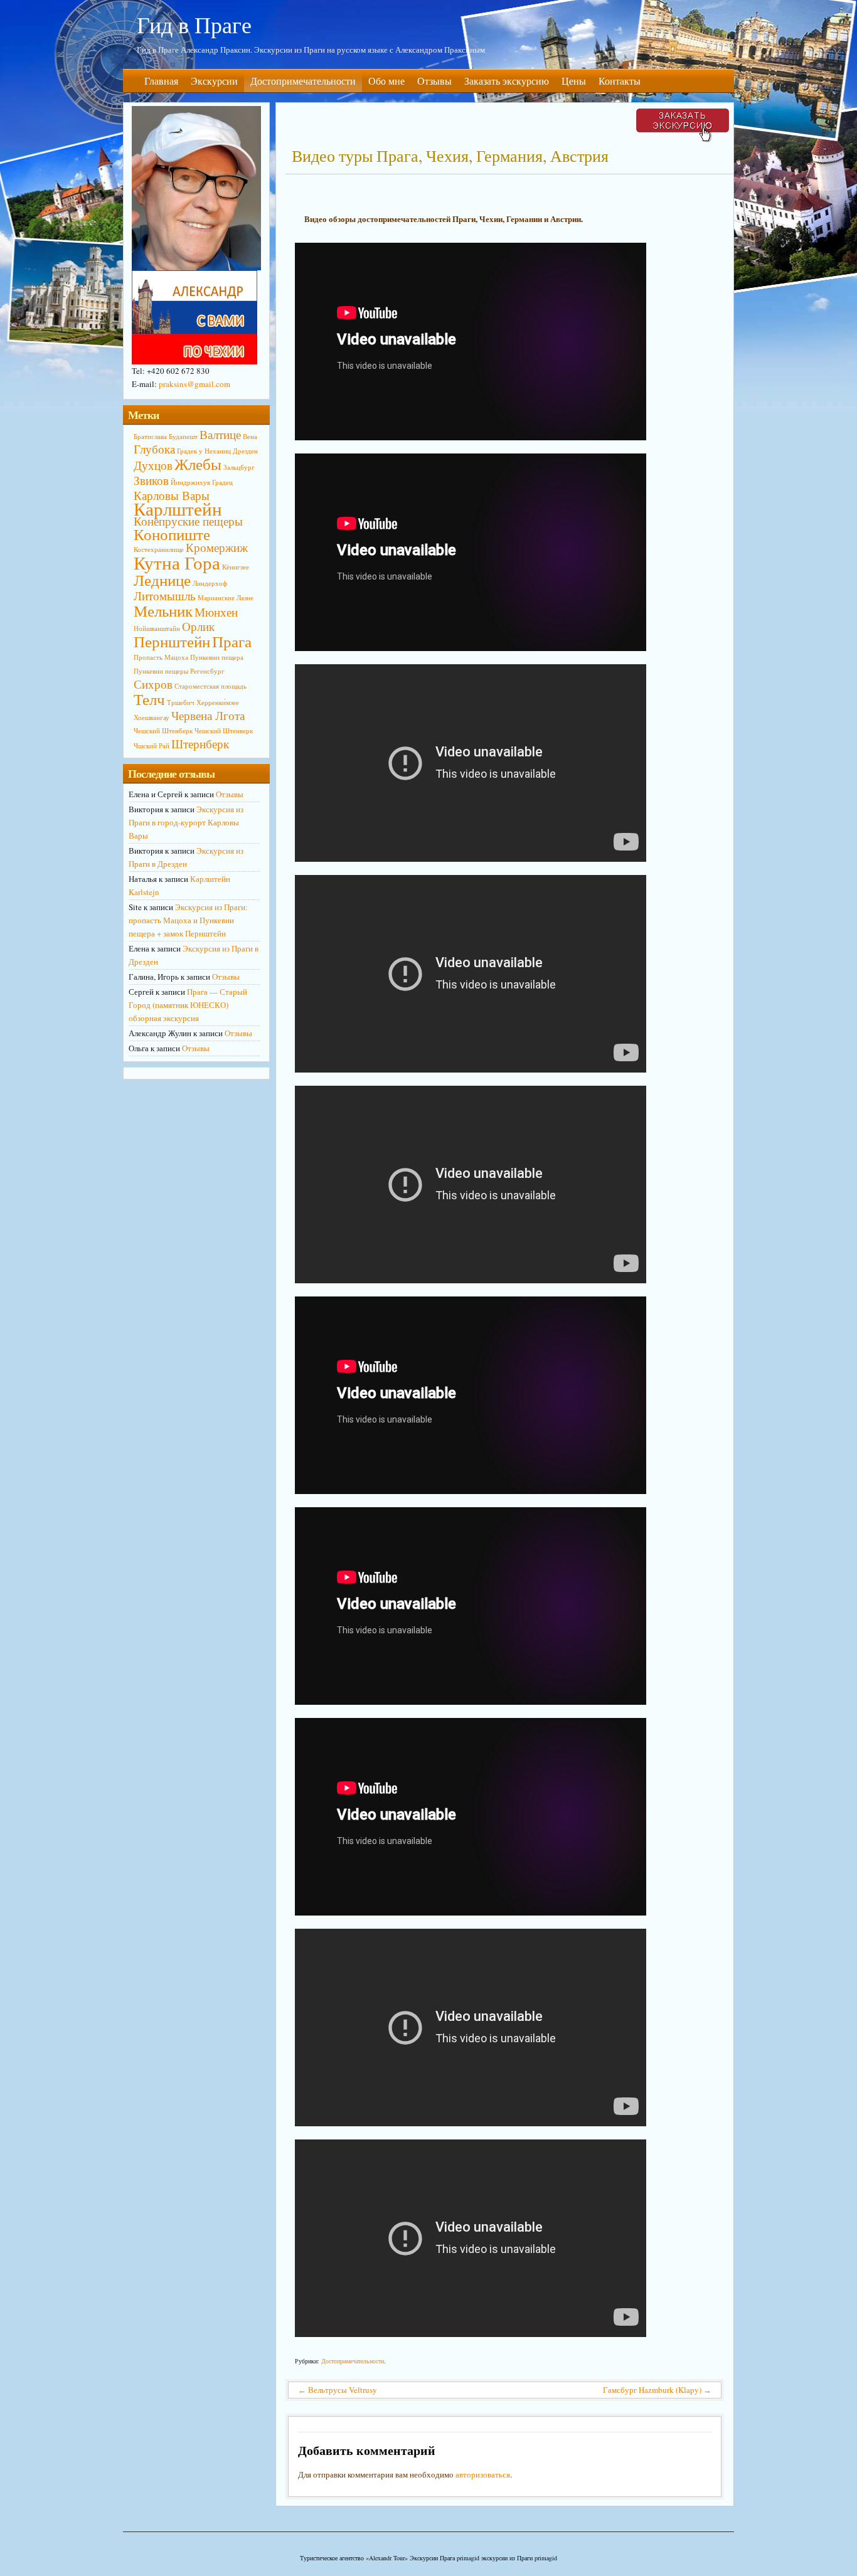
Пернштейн (172, 641)
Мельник (163, 611)
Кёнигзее (236, 567)
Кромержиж (217, 547)
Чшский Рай (152, 746)
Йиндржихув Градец (202, 482)
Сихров (153, 684)
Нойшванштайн (157, 628)
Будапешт (183, 437)
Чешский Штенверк (224, 731)
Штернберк (200, 744)
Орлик (198, 626)
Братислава (150, 437)
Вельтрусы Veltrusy (338, 2390)
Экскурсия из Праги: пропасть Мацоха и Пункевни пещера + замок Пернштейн (188, 920)
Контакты (620, 81)
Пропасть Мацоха (161, 657)
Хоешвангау (152, 718)
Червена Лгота (208, 715)
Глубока (154, 449)
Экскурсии (214, 81)
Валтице (220, 434)
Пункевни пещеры (161, 671)
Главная (161, 81)
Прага (232, 641)
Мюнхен (216, 612)
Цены (574, 81)
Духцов (153, 465)
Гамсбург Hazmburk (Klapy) (657, 2390)
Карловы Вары (172, 495)
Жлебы (198, 464)
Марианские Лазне (226, 598)
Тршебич (181, 702)
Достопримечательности (303, 81)
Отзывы (434, 81)
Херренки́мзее (218, 702)
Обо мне (386, 81)
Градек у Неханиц (204, 451)
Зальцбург (239, 467)
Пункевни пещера (217, 657)
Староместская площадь (210, 686)
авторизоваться (483, 2474)
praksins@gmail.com (194, 384)
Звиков (151, 480)
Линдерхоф (210, 583)
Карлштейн (178, 508)
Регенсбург (207, 671)
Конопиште (172, 534)
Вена (250, 437)
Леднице (162, 580)
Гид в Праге (194, 24)
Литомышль (165, 596)
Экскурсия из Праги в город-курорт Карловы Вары (186, 822)
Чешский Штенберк (163, 731)
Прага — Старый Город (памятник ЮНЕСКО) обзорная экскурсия (188, 1005)
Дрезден (245, 451)
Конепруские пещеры (188, 521)
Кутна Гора (177, 562)
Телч (149, 699)
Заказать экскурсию (507, 81)
